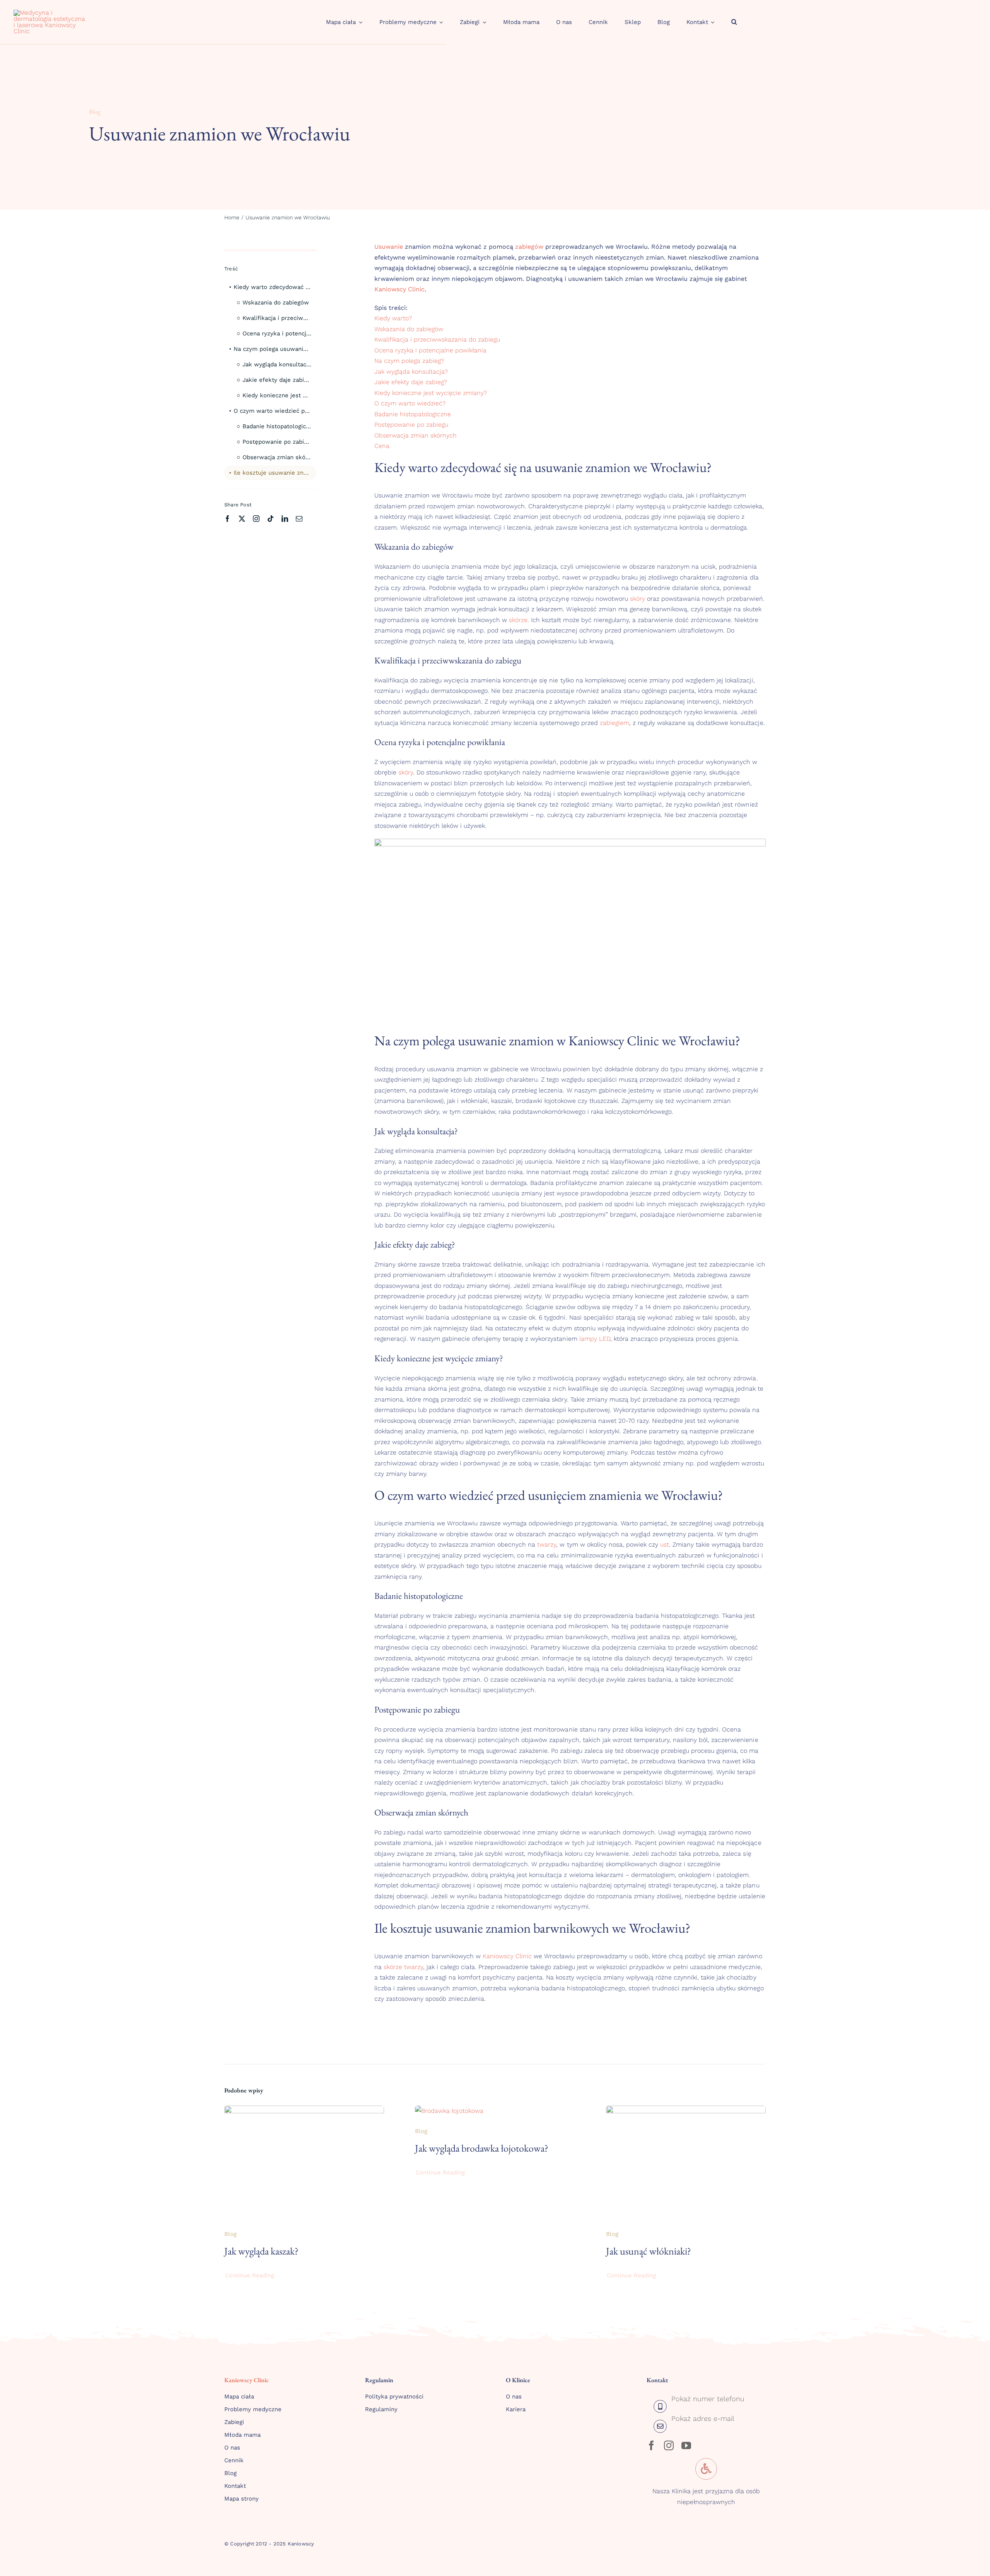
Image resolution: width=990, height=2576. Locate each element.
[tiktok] (271, 519)
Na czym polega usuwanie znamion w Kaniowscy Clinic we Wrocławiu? (275, 349)
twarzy (547, 1544)
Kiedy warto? (393, 318)
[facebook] (228, 519)
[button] (734, 22)
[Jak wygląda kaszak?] (304, 2111)
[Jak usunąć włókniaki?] (686, 2111)
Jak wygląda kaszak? (261, 2251)
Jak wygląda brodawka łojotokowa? (482, 2148)
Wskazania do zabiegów (276, 303)
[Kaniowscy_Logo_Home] (50, 13)
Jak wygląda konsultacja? (278, 364)
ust (665, 1544)
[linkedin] (285, 519)
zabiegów (529, 247)
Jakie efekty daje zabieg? (278, 380)
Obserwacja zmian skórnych (279, 457)
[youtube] (686, 2445)
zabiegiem (614, 723)
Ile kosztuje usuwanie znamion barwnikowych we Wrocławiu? (275, 473)
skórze (518, 620)
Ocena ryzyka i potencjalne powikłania (279, 333)
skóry (638, 599)
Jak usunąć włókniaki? (649, 2251)
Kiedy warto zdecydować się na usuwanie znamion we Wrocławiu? (275, 287)
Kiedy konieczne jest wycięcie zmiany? (279, 395)
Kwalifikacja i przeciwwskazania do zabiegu (279, 318)
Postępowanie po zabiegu (278, 442)
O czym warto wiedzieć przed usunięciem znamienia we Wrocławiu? (275, 411)
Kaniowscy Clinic (399, 289)
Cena (382, 446)
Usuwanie (258, 217)
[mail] (299, 519)
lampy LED (595, 1339)
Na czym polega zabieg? (409, 361)
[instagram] (256, 519)
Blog (95, 112)
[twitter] (242, 519)
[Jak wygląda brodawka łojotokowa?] (449, 2111)
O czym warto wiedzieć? (410, 403)
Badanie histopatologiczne (279, 426)
